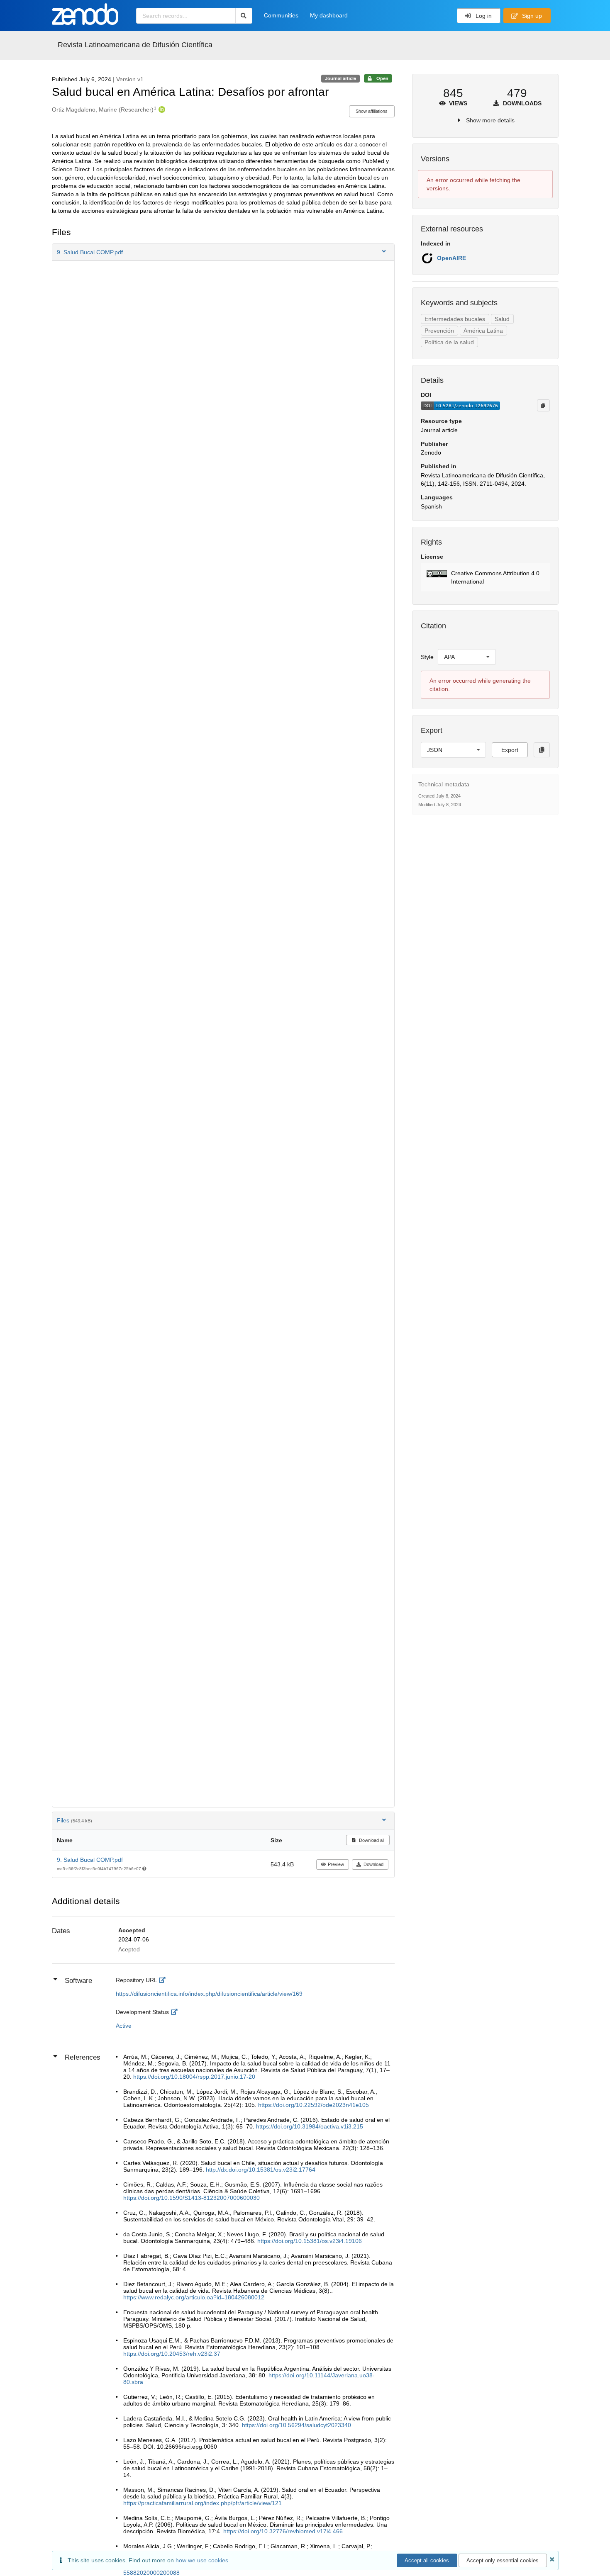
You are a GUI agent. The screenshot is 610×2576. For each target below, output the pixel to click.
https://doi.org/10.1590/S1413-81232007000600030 (192, 2198)
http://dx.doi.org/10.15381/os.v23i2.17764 (261, 2170)
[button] (223, 252)
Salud (502, 319)
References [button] (83, 2057)
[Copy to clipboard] (543, 405)
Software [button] (78, 1981)
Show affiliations (372, 111)
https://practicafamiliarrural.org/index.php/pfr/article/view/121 (203, 2503)
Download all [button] (371, 1840)
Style (427, 657)
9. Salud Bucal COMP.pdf (90, 1860)
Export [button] (510, 750)
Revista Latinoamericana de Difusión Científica (135, 45)
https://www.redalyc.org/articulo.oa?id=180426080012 (194, 2297)
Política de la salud (449, 342)
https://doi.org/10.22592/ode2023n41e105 (314, 2105)
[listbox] (467, 657)
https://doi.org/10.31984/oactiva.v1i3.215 (310, 2126)
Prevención (439, 331)
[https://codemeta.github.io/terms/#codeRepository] (164, 1980)
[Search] (244, 16)
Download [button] (373, 1864)
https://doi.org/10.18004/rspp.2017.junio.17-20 (194, 2077)
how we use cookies (202, 2560)
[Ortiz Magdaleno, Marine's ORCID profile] (161, 109)
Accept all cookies (427, 2560)
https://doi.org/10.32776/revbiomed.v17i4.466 (283, 2531)
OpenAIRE (451, 258)
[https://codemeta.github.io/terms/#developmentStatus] (176, 2012)
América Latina (483, 331)
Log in (483, 16)
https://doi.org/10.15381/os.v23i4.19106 (310, 2241)
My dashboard (329, 15)
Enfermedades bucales (455, 319)
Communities (281, 15)
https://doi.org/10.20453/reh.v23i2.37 (172, 2354)
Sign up (531, 16)
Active (124, 2026)
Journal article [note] (340, 78)
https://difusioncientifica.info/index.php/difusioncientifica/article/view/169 (209, 1994)
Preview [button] (336, 1864)
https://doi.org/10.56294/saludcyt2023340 (296, 2425)
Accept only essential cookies (503, 2560)
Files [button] (74, 1820)
